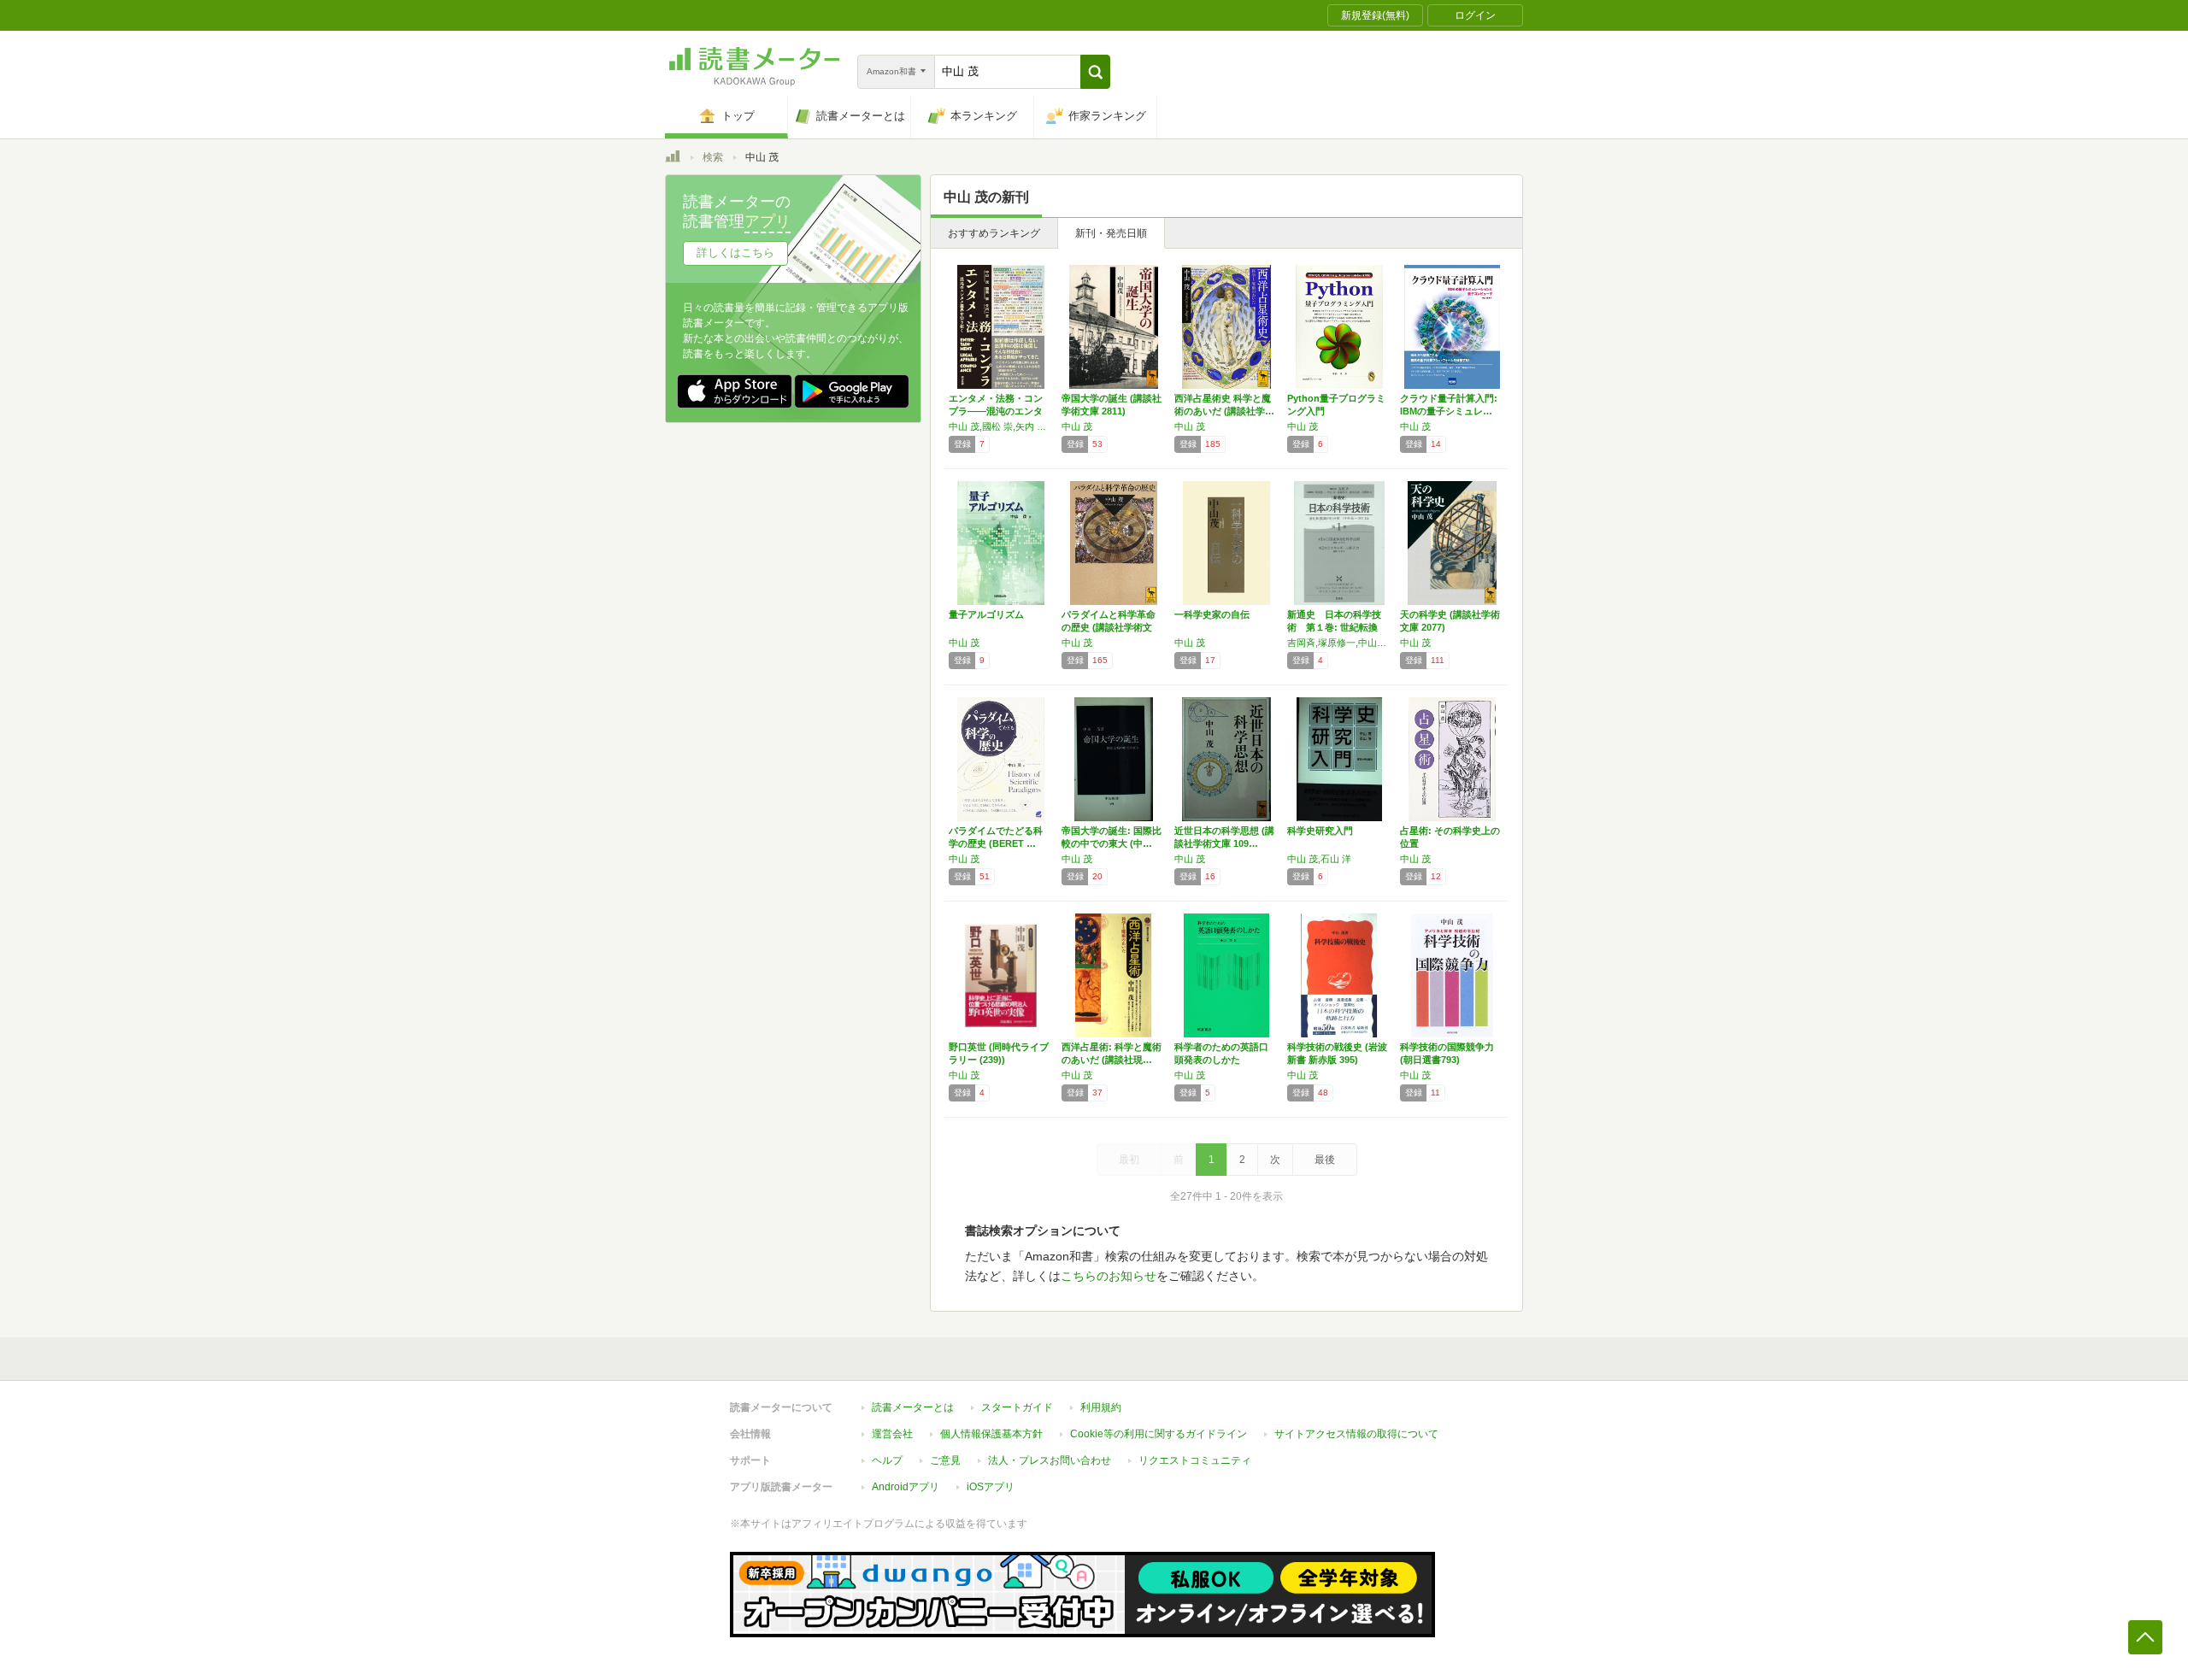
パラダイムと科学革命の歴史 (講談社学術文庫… (1109, 627)
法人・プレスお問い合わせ (1050, 1460)
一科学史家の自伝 (1212, 614)
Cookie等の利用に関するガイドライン (1159, 1434)
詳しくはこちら (735, 253)
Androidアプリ (906, 1487)
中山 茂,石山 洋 (1319, 859)
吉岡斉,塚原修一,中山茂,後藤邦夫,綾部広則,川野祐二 (1339, 643)
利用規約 (1101, 1407)
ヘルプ (887, 1460)
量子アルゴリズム (986, 614)
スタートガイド (1017, 1407)
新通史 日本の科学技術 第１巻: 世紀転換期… (1334, 627)
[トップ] (673, 159)
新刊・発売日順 (1111, 233)
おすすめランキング (994, 233)
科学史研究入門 (1320, 831)
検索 (713, 157)
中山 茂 (1077, 426)
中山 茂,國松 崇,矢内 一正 (1001, 426)
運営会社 (892, 1434)
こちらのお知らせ (1109, 1276)
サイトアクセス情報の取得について (1356, 1434)
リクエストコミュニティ (1195, 1460)
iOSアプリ (991, 1487)
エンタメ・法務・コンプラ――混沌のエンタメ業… (996, 411)
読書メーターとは (913, 1407)
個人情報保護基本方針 (991, 1434)
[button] (1095, 72)
